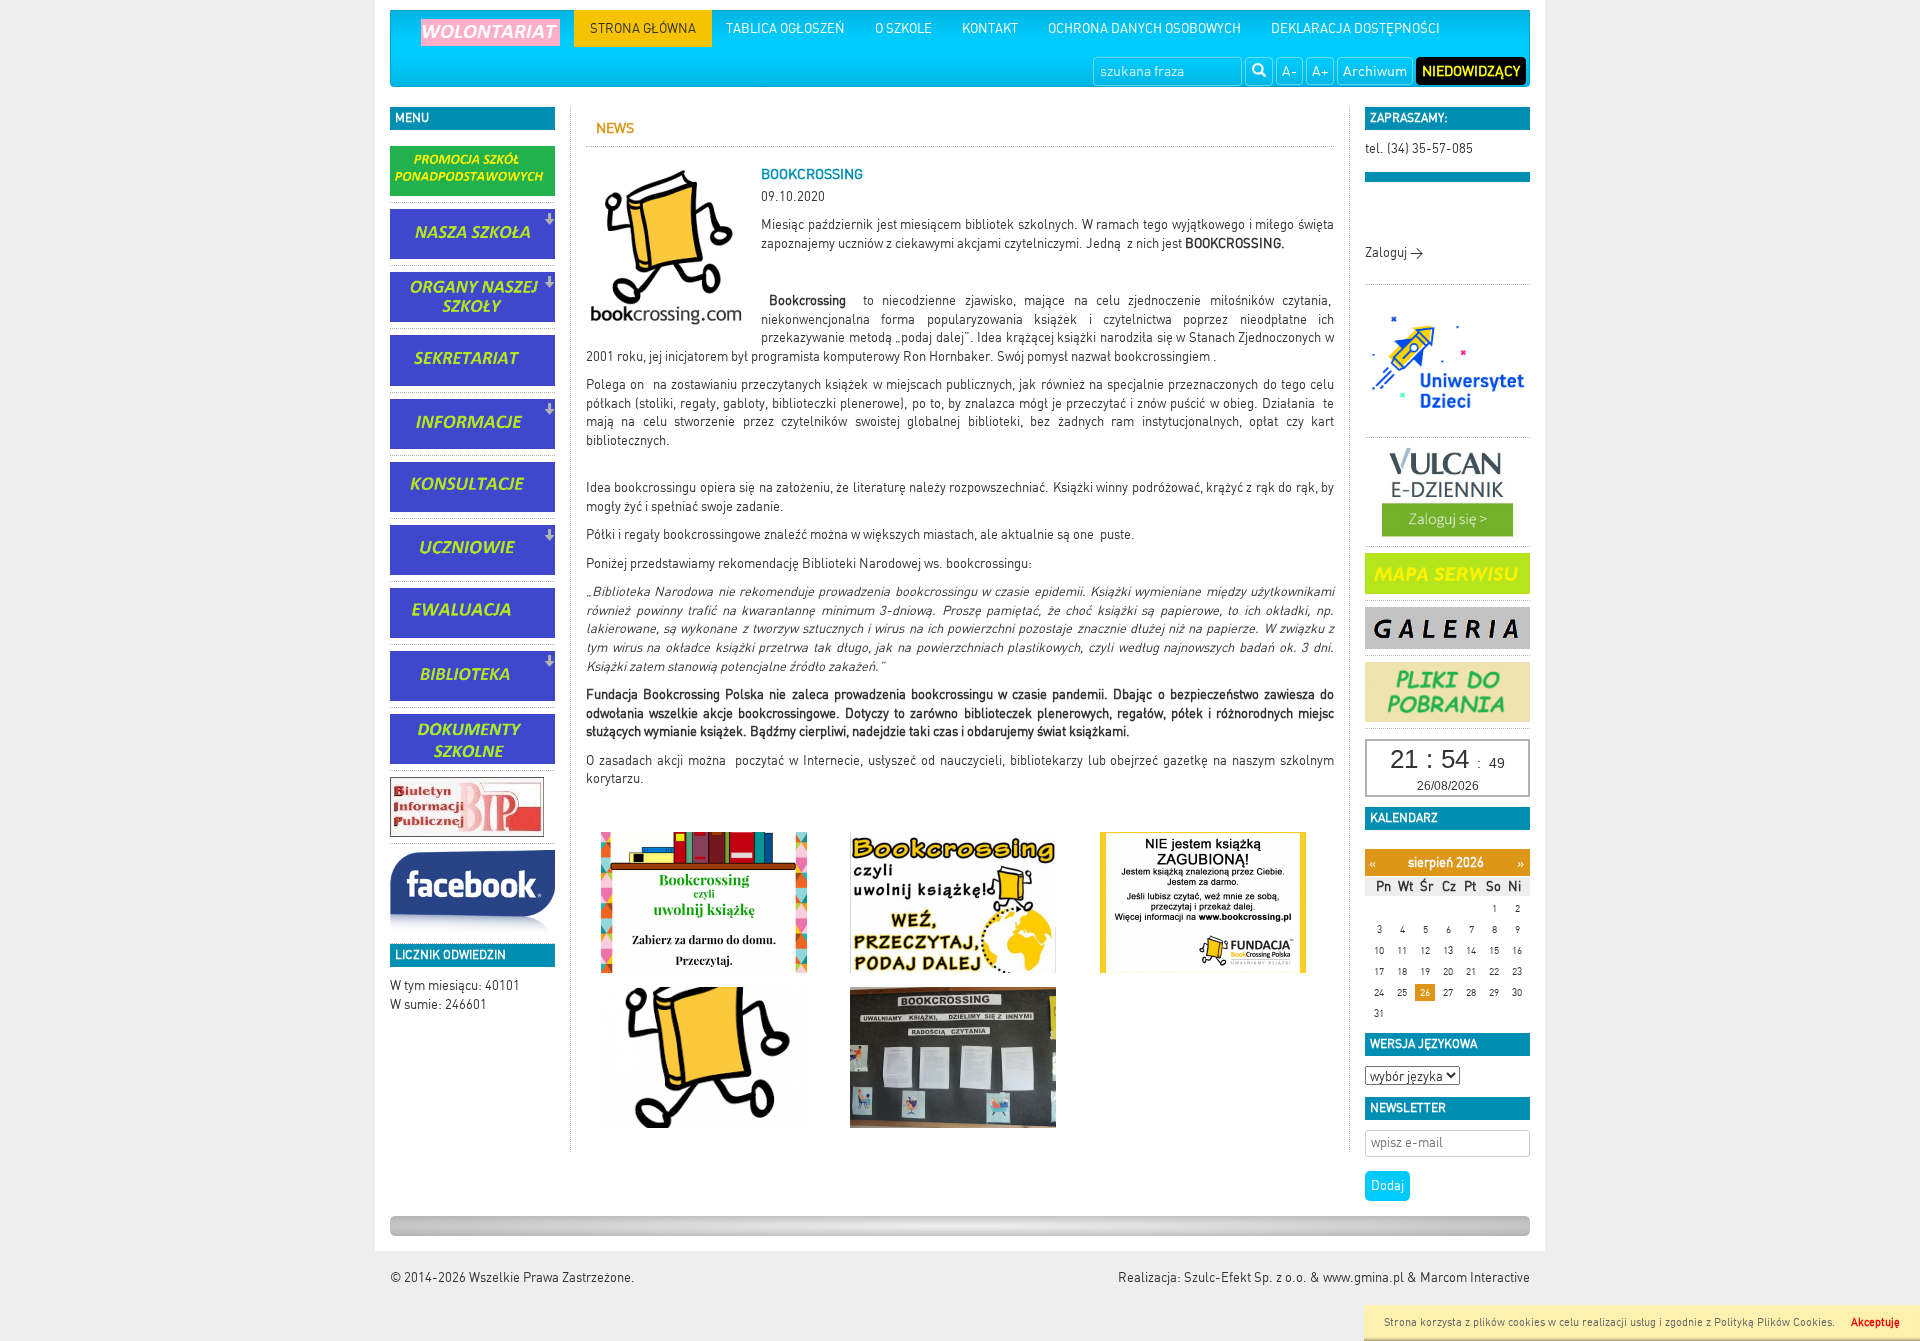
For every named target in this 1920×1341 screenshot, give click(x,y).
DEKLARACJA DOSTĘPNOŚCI (1355, 28)
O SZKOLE (903, 28)
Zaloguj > (1394, 252)
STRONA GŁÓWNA (643, 28)
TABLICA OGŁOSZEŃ (785, 28)
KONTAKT (990, 28)
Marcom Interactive (1475, 1277)
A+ (1320, 71)
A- (1289, 71)
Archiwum (1375, 71)
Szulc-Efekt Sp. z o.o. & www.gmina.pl (1294, 1277)
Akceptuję (1875, 1322)
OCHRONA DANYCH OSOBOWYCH (1144, 28)
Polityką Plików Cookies (1773, 1322)
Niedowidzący (1471, 71)
